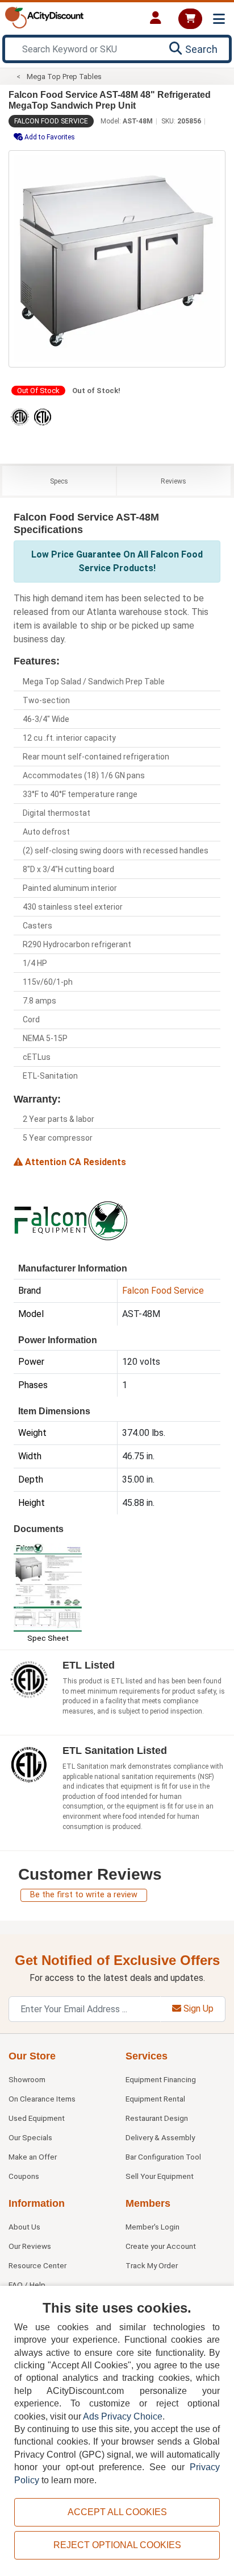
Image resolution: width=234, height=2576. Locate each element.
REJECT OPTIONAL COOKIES (117, 2545)
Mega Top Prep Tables (64, 77)
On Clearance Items (42, 2099)
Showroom (27, 2079)
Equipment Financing (161, 2079)
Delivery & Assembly (160, 2137)
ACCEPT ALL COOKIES (117, 2512)
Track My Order (152, 2265)
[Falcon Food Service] (70, 1220)
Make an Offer (33, 2157)
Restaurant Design (157, 2118)
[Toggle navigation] (219, 19)
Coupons (24, 2176)
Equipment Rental (155, 2099)
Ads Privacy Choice (123, 2416)
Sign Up (197, 2009)
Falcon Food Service (51, 121)
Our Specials (30, 2137)
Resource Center (37, 2265)
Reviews (174, 481)
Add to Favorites (49, 137)
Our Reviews (30, 2246)
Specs (59, 481)
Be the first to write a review (84, 1895)
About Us (24, 2227)
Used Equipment (37, 2118)
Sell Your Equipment (160, 2176)
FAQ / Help (27, 2285)
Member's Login (152, 2227)
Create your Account (161, 2246)
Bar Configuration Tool (163, 2157)
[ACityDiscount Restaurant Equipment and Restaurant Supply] (44, 17)
